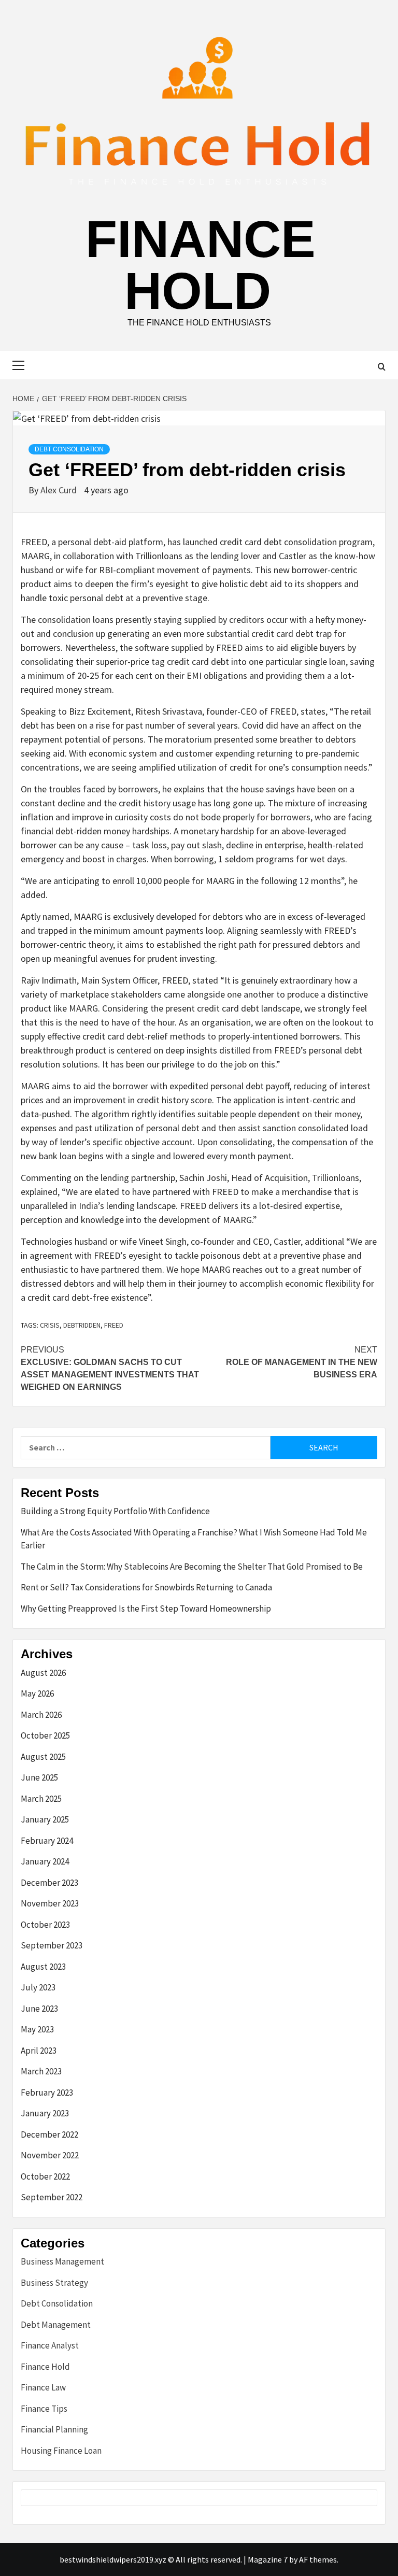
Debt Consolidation (69, 449)
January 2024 (45, 1861)
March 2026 (41, 1715)
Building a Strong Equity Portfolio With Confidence (115, 1511)
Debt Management (56, 2325)
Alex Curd (60, 490)
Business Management (62, 2261)
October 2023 (45, 1925)
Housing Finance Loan (61, 2451)
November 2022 (50, 2155)
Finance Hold (201, 265)
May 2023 (37, 2029)
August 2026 (43, 1673)
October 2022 (45, 2176)
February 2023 (47, 2093)
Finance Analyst (50, 2345)
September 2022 (52, 2197)
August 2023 (43, 1967)
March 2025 (41, 1799)
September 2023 (52, 1945)
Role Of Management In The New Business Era (302, 1362)
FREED (114, 1325)
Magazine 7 (268, 2559)
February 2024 (47, 1841)
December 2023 (49, 1883)
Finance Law (43, 2387)
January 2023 (45, 2113)
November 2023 (50, 1903)
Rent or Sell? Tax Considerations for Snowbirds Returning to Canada (146, 1587)
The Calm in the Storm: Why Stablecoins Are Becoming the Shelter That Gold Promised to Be (192, 1567)
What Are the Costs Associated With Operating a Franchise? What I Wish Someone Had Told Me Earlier (194, 1539)
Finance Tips (44, 2409)
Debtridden (82, 1325)
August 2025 (43, 1757)
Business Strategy (54, 2283)
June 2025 (39, 1777)
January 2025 (45, 1819)
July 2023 (38, 1987)
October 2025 (45, 1735)
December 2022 (49, 2134)
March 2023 (41, 2071)
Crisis (50, 1325)
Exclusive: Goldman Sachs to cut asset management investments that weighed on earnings (110, 1368)
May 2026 (37, 1693)
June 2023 (39, 2009)
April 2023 (39, 2051)
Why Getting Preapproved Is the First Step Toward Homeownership (146, 1609)
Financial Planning (54, 2429)
